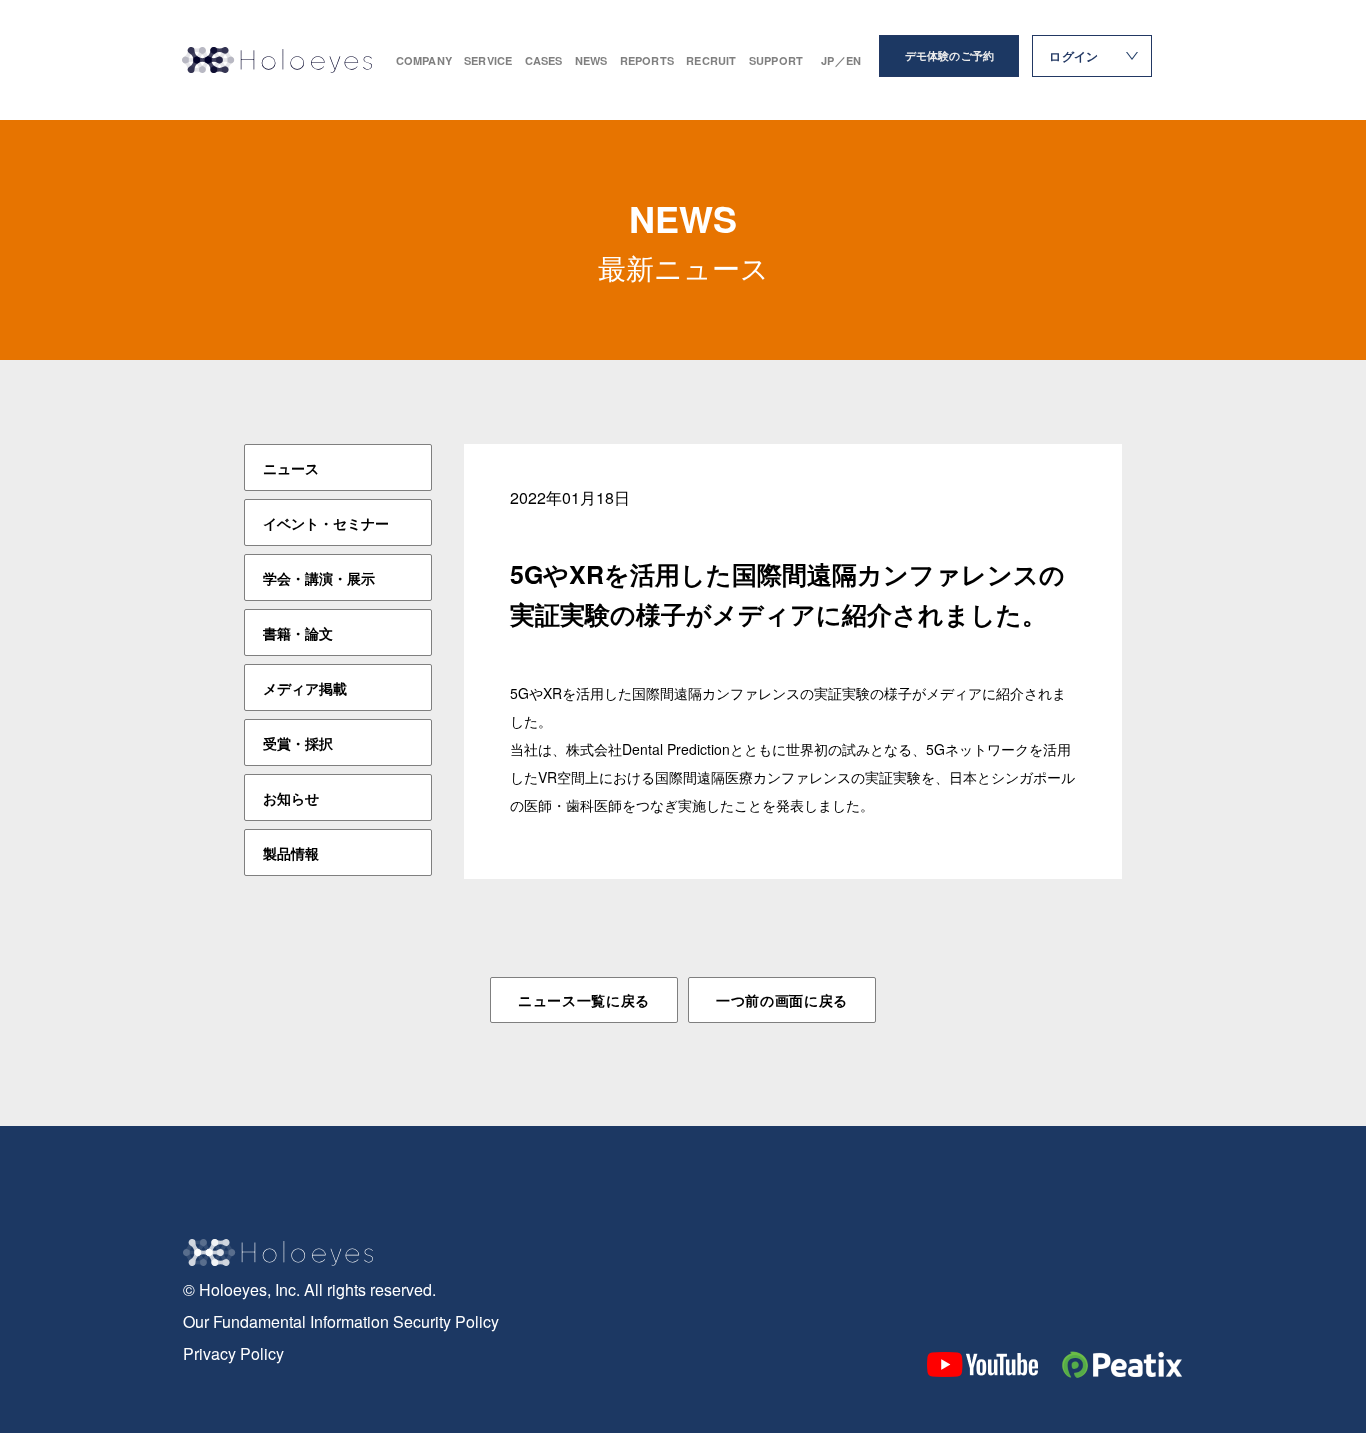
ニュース (291, 468)
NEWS (591, 60)
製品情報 (291, 853)
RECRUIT (711, 60)
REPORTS (647, 60)
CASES (544, 60)
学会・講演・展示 (319, 578)
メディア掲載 (305, 688)
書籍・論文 (298, 633)
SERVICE (488, 60)
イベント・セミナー (326, 523)
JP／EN (841, 60)
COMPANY (424, 60)
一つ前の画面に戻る (782, 1000)
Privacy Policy (233, 1353)
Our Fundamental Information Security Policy (341, 1321)
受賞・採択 (298, 743)
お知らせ (291, 798)
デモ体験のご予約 (950, 55)
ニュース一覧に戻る (584, 1000)
